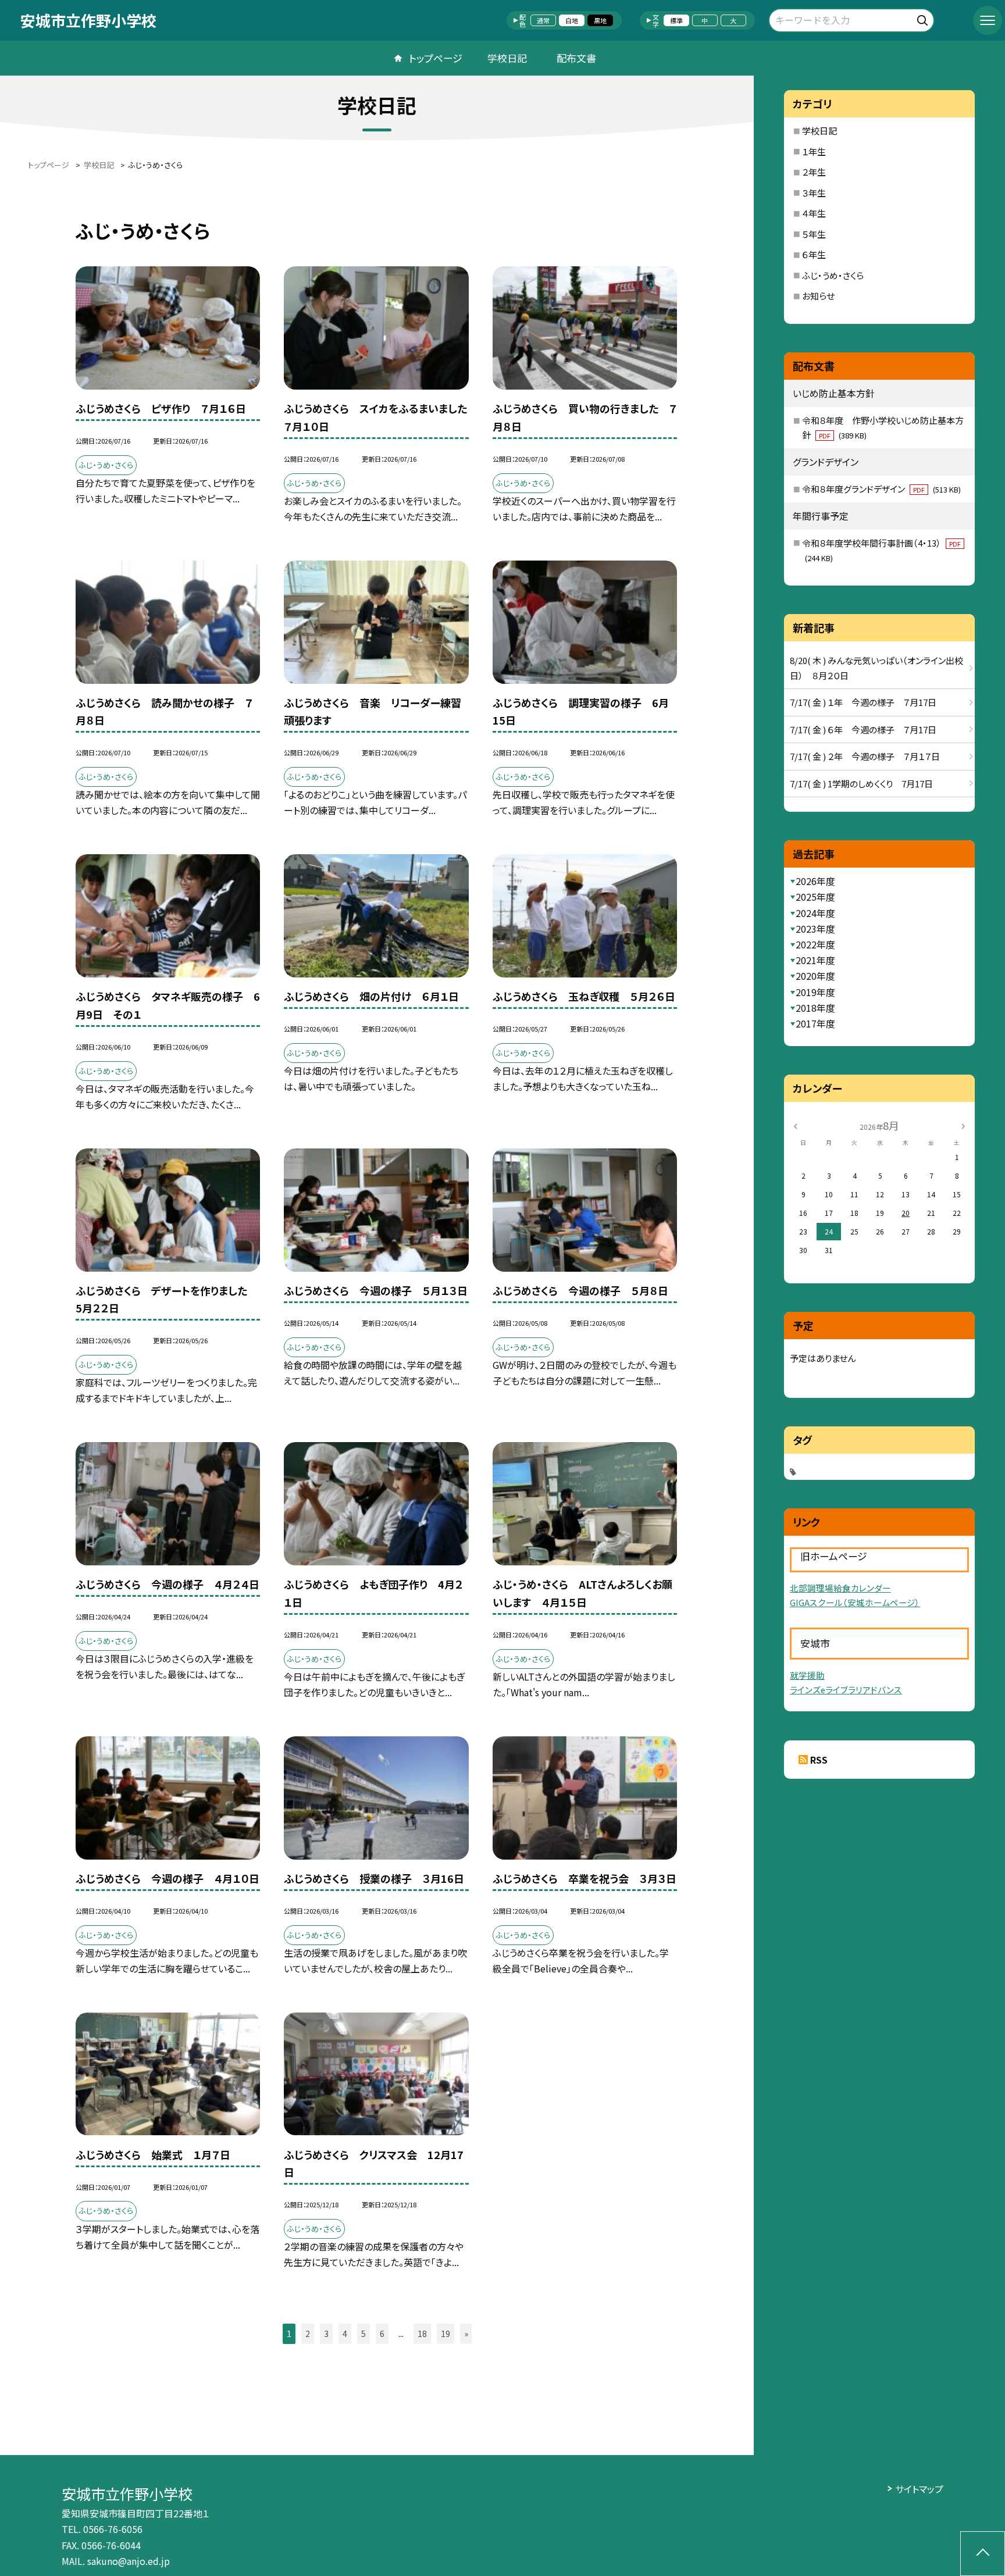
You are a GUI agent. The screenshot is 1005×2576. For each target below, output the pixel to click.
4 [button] (345, 2334)
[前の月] (795, 1125)
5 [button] (363, 2334)
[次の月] (963, 1125)
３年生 (814, 193)
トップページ (436, 58)
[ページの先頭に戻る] (983, 2554)
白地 (572, 20)
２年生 (814, 172)
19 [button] (446, 2334)
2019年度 (815, 992)
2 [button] (308, 2334)
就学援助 (807, 1675)
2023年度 (815, 929)
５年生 (814, 234)
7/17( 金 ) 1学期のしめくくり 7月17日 (861, 784)
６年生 (814, 254)
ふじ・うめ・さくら (833, 275)
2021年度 (815, 960)
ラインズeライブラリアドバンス (846, 1690)
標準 (676, 20)
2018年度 (815, 1008)
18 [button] (422, 2334)
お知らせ (818, 296)
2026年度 (815, 881)
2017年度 (815, 1023)
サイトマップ (919, 2489)
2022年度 (815, 944)
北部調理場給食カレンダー (840, 1588)
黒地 (600, 20)
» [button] (466, 2334)
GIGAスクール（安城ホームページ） (855, 1602)
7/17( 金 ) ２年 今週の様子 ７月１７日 (865, 756)
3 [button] (326, 2334)
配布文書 (576, 58)
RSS (819, 1760)
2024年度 (815, 913)
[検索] (924, 18)
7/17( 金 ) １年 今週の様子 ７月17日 (863, 702)
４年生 (814, 213)
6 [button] (382, 2334)
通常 (543, 20)
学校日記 (507, 58)
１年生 (814, 151)
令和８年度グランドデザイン (881, 489)
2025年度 (815, 897)
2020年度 (815, 976)
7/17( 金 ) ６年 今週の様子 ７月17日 (863, 729)
